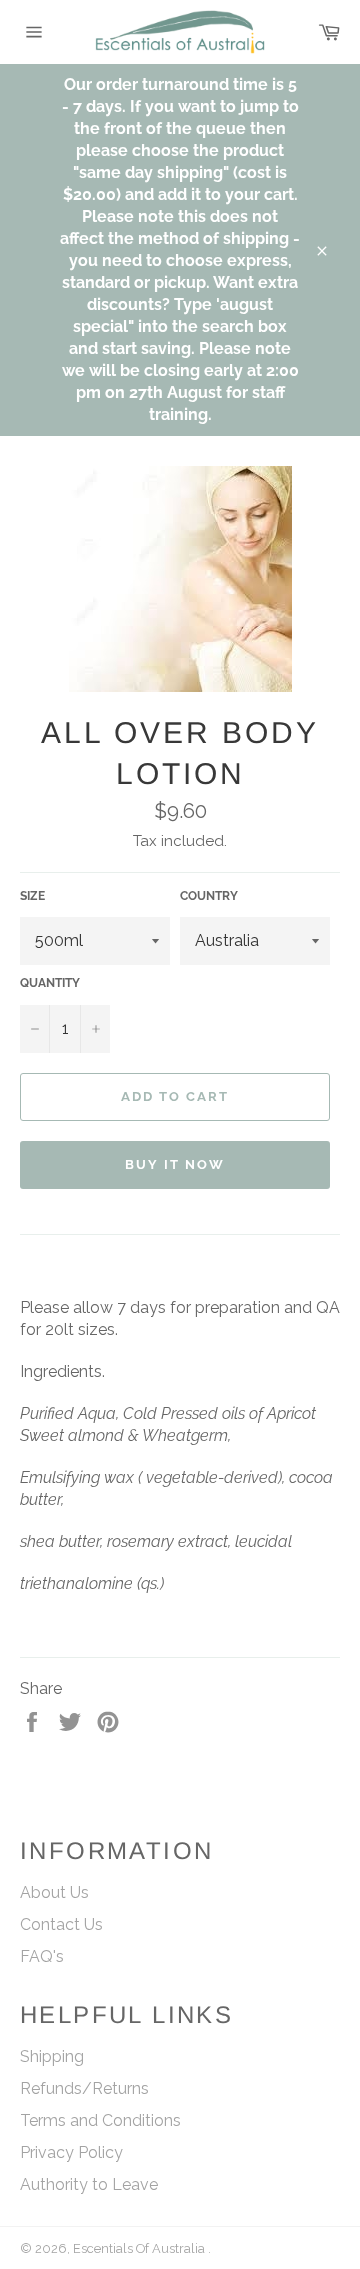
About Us (54, 1892)
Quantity (50, 983)
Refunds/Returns (84, 2088)
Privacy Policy (71, 2152)
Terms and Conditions (100, 2120)
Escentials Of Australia (140, 2248)
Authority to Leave (89, 2184)
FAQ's (42, 1956)
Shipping (52, 2056)
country (209, 896)
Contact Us (61, 1924)
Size (32, 896)
